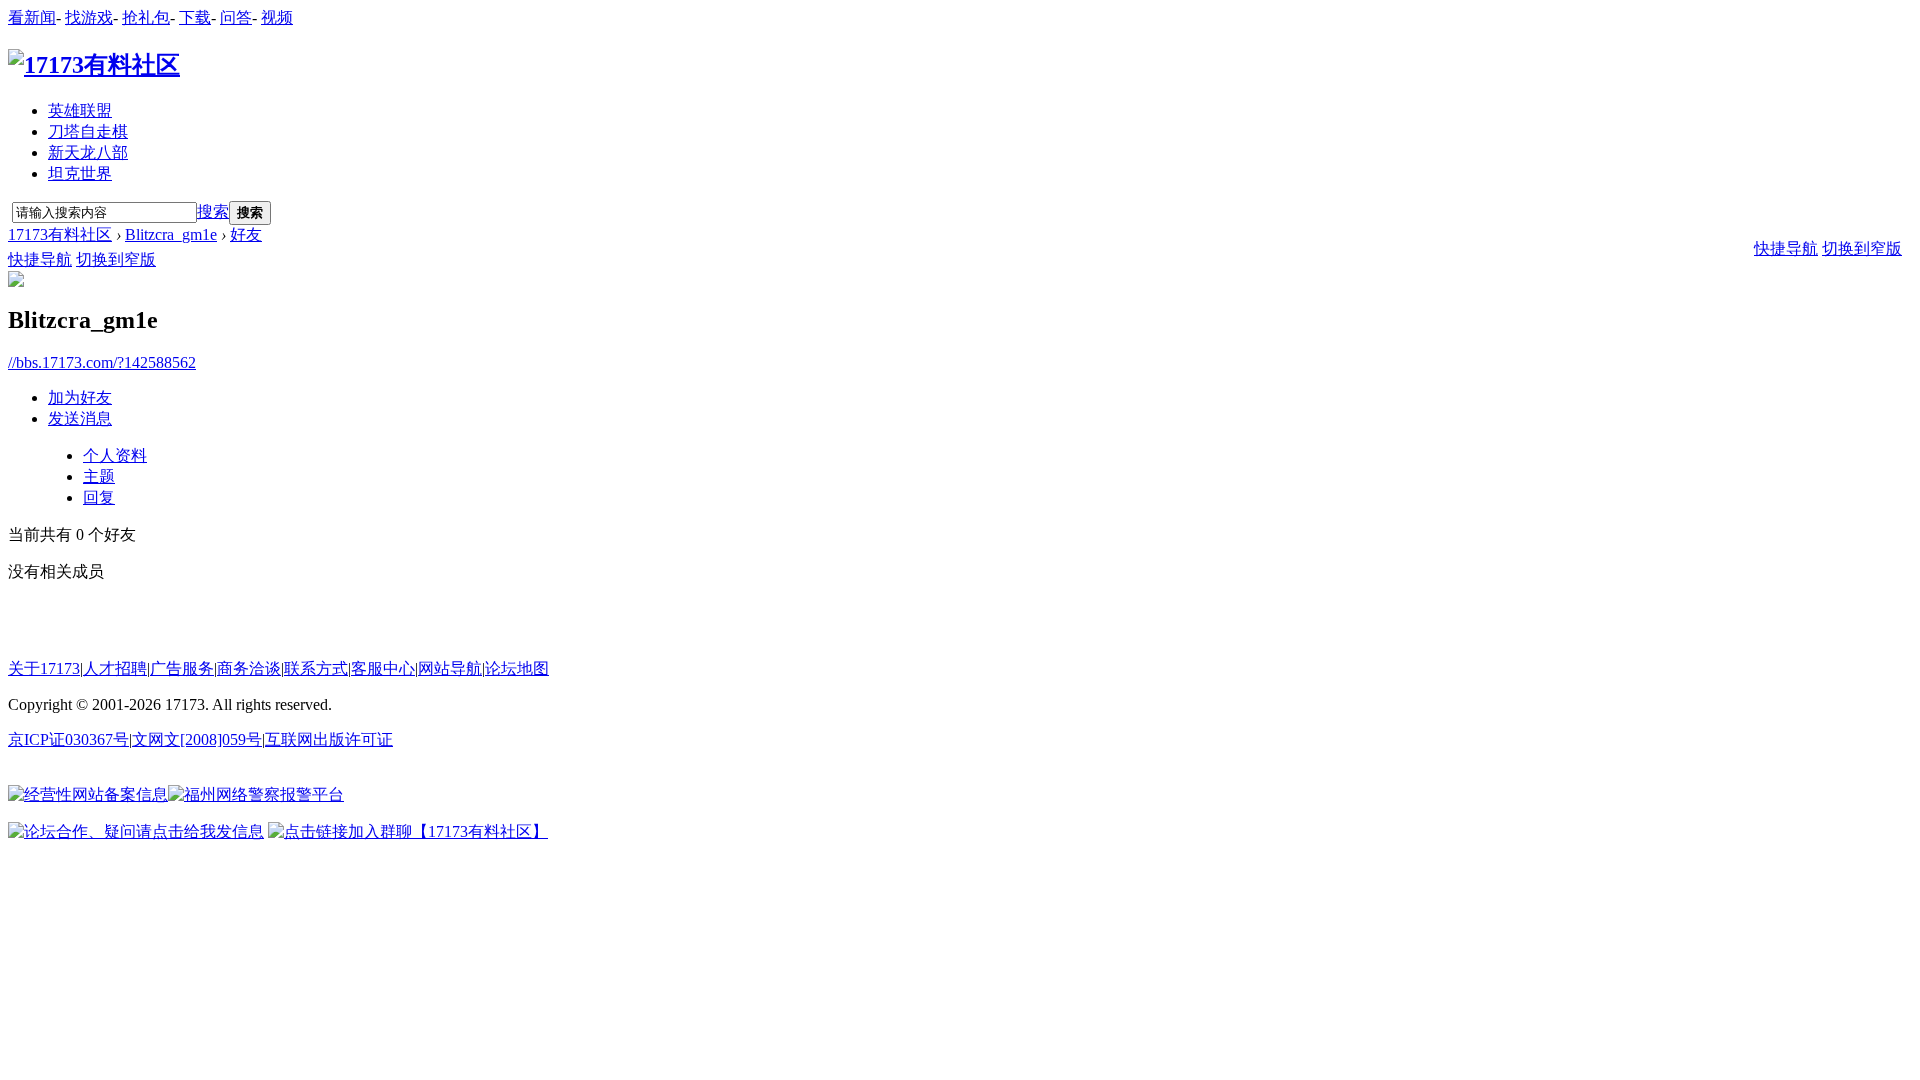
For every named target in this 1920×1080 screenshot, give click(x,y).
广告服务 (182, 668)
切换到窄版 (116, 259)
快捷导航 (40, 259)
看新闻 (32, 17)
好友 (246, 234)
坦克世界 (80, 173)
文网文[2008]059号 (197, 739)
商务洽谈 (249, 668)
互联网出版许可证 (329, 739)
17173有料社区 (60, 234)
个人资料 (115, 455)
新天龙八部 (88, 152)
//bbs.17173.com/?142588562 (102, 362)
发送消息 (80, 418)
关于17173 (44, 668)
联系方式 (316, 668)
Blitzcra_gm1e (171, 234)
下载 (195, 17)
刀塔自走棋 (88, 131)
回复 (99, 497)
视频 (277, 17)
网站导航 (450, 668)
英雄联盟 (80, 110)
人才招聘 (115, 668)
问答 (236, 17)
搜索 (213, 211)
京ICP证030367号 (68, 739)
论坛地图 (517, 668)
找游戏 (89, 17)
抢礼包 (146, 17)
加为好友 (80, 397)
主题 (99, 476)
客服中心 (383, 668)
